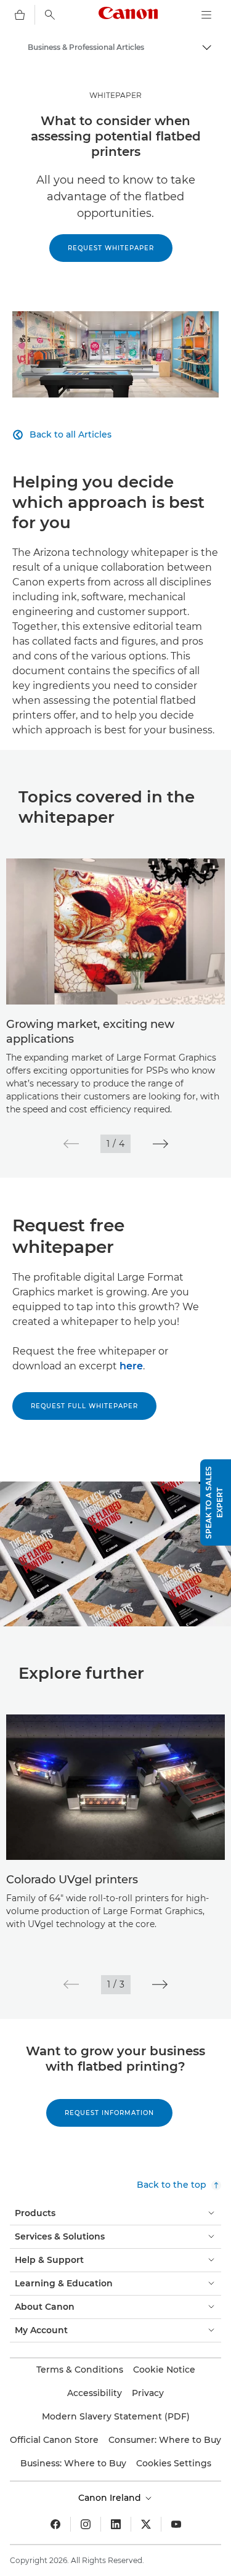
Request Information (109, 2113)
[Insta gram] (86, 2524)
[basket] (20, 15)
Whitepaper (115, 95)
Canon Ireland (111, 2498)
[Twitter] (146, 2524)
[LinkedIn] (116, 2524)
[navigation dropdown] (206, 15)
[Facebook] (55, 2524)
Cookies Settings (174, 2463)
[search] (50, 15)
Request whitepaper (111, 248)
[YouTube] (176, 2524)
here (131, 1366)
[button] (71, 1144)
